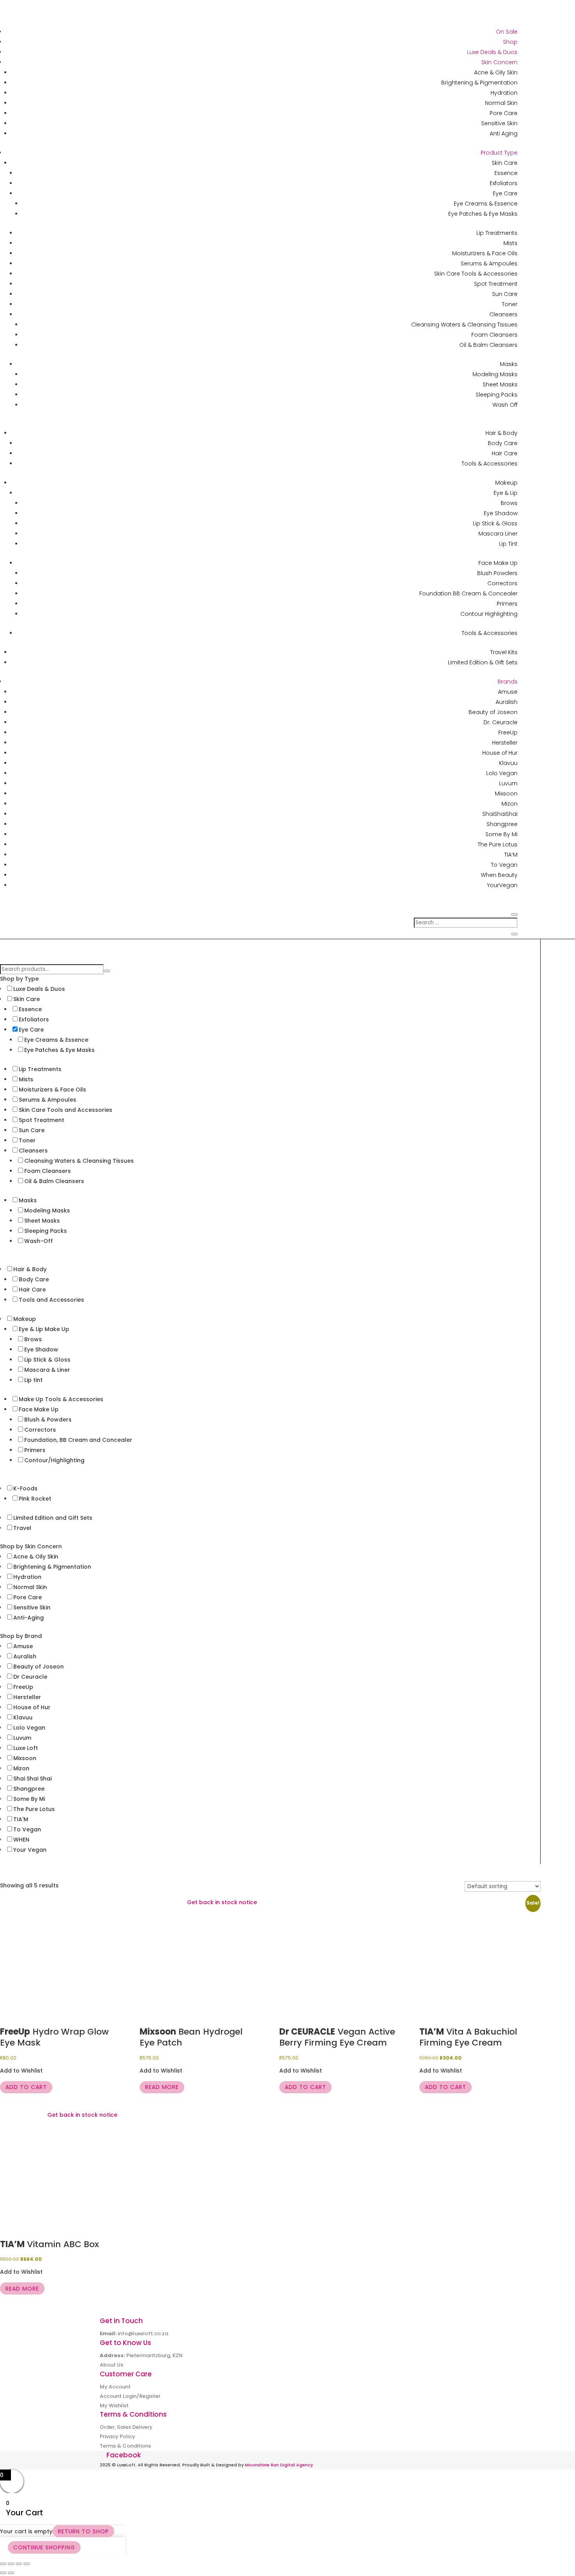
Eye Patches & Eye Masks (483, 214)
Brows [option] (33, 1339)
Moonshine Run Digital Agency (279, 2465)
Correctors (502, 583)
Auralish (507, 702)
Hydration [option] (27, 1577)
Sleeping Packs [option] (46, 1231)
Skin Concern (499, 62)
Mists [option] (26, 1079)
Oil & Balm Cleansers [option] (54, 1181)
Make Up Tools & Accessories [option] (61, 1399)
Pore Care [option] (28, 1597)
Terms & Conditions (125, 2446)
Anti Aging (504, 133)
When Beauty (499, 875)
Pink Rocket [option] (35, 1499)
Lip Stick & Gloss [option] (47, 1360)
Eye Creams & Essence (486, 204)
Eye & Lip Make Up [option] (44, 1329)
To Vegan (504, 865)
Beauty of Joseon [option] (39, 1667)
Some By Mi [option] (29, 1799)
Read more (162, 2087)
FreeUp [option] (23, 1687)
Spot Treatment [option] (41, 1120)
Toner (510, 304)
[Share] (19, 2564)
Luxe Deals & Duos (492, 52)
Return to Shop (83, 2531)
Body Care (503, 443)
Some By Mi (501, 834)
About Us (111, 2365)
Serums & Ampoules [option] (48, 1100)
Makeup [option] (25, 1319)
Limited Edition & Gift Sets (483, 662)
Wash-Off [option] (39, 1241)
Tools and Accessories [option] (51, 1300)
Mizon (509, 804)
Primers (507, 604)
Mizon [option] (21, 1768)
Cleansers (503, 314)
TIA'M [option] (21, 1819)
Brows (509, 503)
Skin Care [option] (27, 999)
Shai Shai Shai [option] (32, 1779)
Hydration (504, 93)
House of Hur (500, 753)
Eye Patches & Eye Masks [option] (59, 1050)
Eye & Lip (506, 493)
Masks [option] (28, 1200)
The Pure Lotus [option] (34, 1809)
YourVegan (502, 885)
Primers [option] (35, 1450)
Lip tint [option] (33, 1380)
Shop (510, 42)
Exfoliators (504, 183)
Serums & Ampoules (489, 263)
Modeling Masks (495, 374)
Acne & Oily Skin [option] (36, 1557)
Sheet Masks (500, 384)
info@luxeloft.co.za (143, 2333)
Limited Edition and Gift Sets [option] (53, 1518)
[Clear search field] (107, 971)
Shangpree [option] (29, 1789)
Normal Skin (501, 103)
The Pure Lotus (498, 844)
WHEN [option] (21, 1840)
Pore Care (504, 113)
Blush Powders (497, 573)
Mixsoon (506, 794)
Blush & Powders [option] (48, 1420)
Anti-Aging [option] (29, 1618)
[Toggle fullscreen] (11, 2564)
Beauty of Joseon (493, 712)
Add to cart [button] (26, 2087)
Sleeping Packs (497, 395)
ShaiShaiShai (500, 814)
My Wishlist (114, 2406)
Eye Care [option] (31, 1030)
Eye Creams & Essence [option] (56, 1040)
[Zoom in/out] (3, 2564)
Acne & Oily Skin (496, 72)
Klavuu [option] (23, 1717)
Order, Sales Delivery (126, 2427)
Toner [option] (27, 1140)
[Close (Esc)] (27, 2564)
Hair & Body (501, 433)
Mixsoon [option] (25, 1758)
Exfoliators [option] (34, 1019)
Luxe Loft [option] (26, 1748)
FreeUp (508, 732)
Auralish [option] (25, 1656)
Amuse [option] (23, 1646)
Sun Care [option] (32, 1130)
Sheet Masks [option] (42, 1221)
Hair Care (505, 453)
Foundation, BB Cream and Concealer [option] (78, 1440)
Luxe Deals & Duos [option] (39, 989)
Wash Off (505, 405)
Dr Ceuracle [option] (30, 1677)
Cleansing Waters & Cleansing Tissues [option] (79, 1161)
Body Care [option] (34, 1279)
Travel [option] (22, 1528)
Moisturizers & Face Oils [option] (52, 1090)
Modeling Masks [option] (47, 1210)
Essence (506, 173)
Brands (508, 682)
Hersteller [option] (27, 1697)
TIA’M (511, 855)
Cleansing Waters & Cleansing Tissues (464, 325)
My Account (115, 2387)
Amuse (508, 692)
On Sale (507, 32)
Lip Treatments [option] (40, 1069)
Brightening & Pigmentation (479, 83)
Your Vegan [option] (30, 1850)
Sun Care (505, 294)
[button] (264, 979)
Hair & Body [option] (30, 1269)
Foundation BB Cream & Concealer (468, 593)
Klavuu (508, 763)
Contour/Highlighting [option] (54, 1460)
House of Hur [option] (32, 1707)
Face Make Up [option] (39, 1409)
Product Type (499, 153)
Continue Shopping (44, 2547)
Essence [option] (30, 1009)
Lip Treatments (497, 233)
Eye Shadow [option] (41, 1349)
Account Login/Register (130, 2396)
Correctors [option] (40, 1430)
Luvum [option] (22, 1738)
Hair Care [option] (32, 1290)
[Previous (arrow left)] (3, 2573)
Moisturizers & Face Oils (485, 253)
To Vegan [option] (27, 1829)
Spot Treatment (496, 284)
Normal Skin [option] (30, 1587)
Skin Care (505, 163)
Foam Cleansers (494, 335)
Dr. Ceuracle (500, 722)
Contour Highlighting (489, 614)
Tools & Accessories (490, 464)
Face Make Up (498, 563)
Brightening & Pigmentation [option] (52, 1567)
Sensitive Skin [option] (32, 1607)
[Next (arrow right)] (11, 2573)
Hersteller (505, 743)
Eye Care (505, 193)
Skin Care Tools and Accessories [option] (66, 1110)
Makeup (506, 483)
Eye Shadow (501, 513)
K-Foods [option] (25, 1488)
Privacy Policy (118, 2436)
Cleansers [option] (33, 1151)
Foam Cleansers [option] (48, 1171)
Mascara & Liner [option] (47, 1370)
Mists (510, 243)
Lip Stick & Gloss (495, 523)
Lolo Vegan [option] (29, 1728)
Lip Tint (508, 544)
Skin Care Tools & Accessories (476, 274)
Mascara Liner (498, 534)
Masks (509, 364)
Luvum (508, 783)
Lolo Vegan (502, 773)
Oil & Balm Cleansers (488, 345)
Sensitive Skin (499, 123)
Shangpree (502, 824)
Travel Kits (504, 652)
